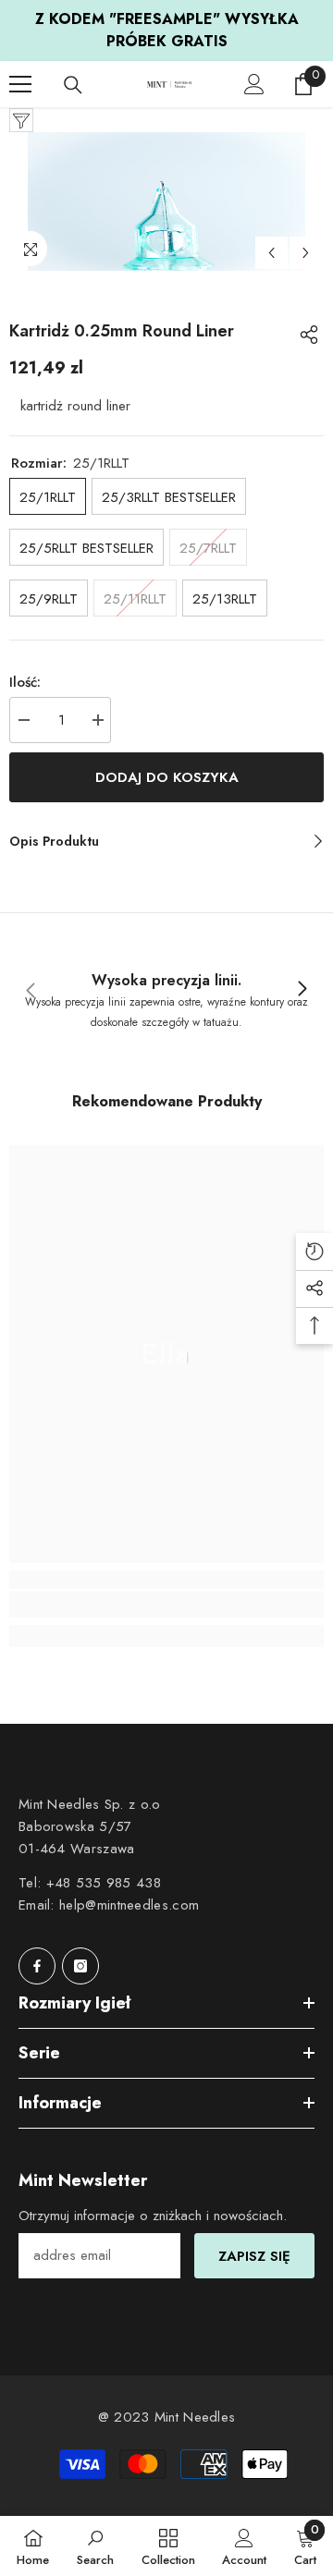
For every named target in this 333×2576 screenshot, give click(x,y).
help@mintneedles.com (129, 1905)
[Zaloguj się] (254, 84)
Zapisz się (254, 2256)
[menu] (20, 84)
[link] (166, 989)
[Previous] (271, 253)
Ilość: (25, 682)
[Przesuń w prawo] (302, 990)
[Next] (306, 253)
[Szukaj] (73, 85)
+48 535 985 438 (104, 1883)
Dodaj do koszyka (167, 777)
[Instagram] (80, 1966)
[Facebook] (37, 1966)
